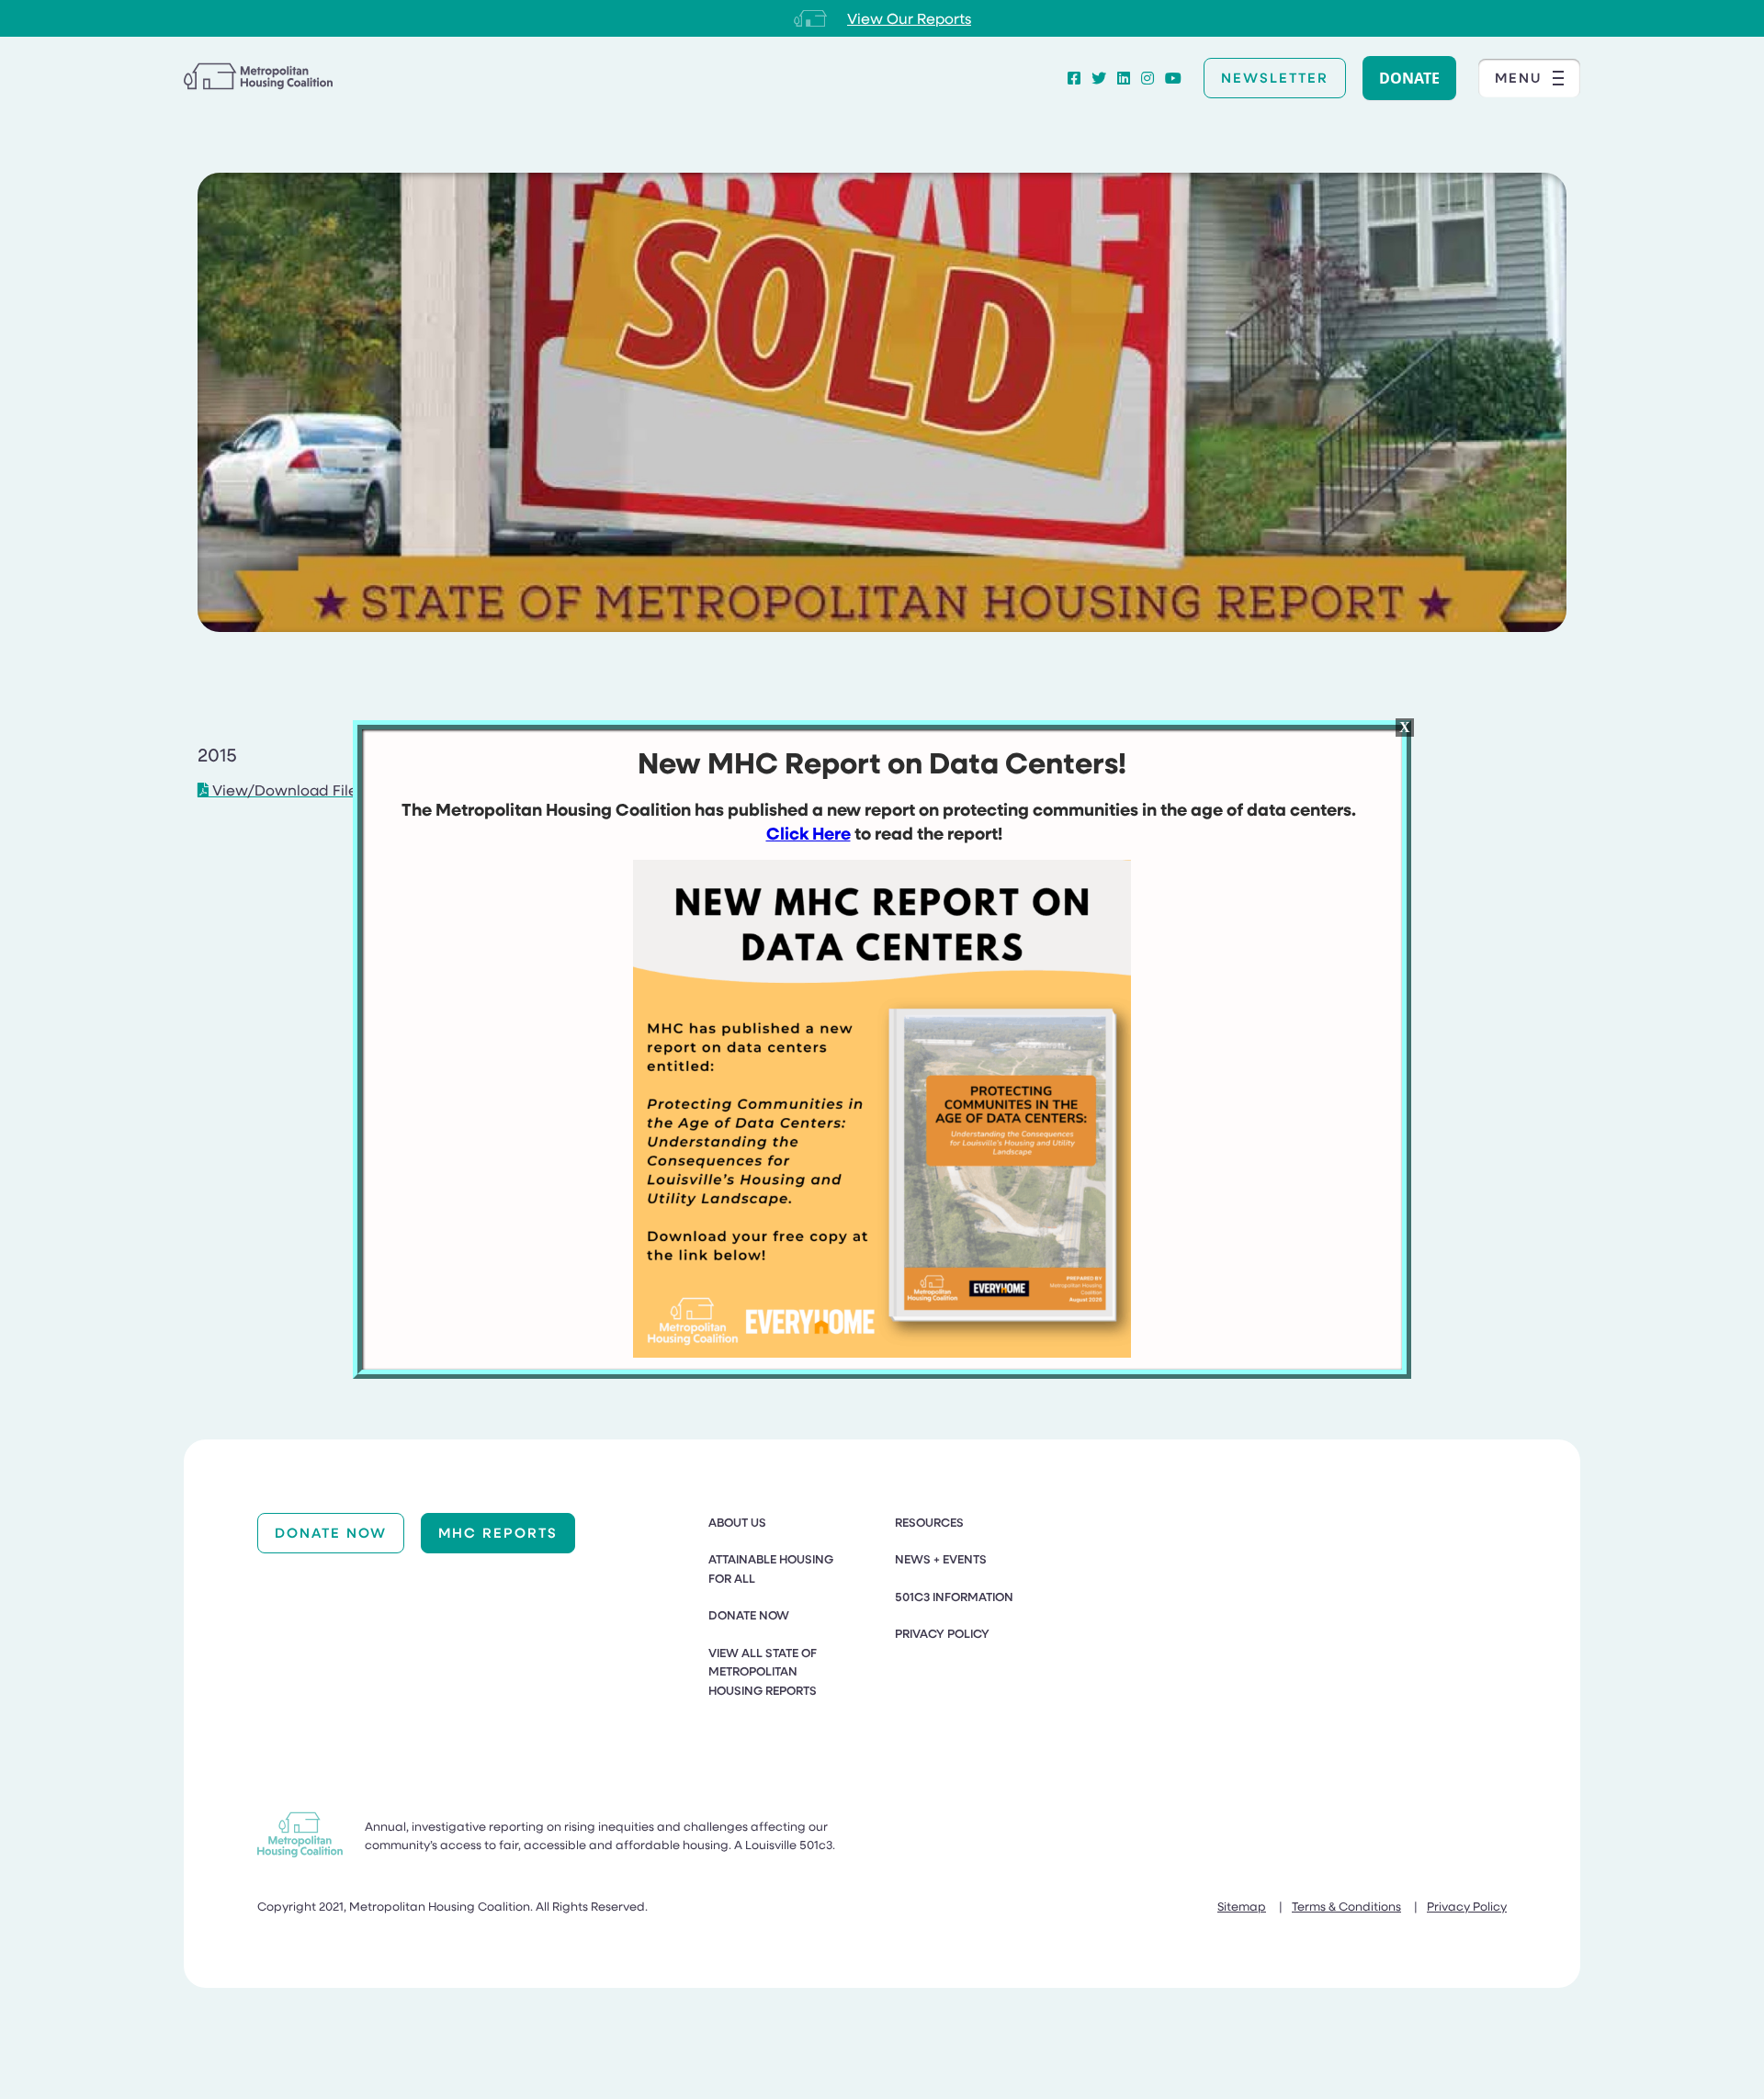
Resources (929, 1522)
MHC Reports (498, 1532)
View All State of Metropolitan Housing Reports (763, 1671)
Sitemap (1242, 1906)
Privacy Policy (942, 1633)
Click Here (808, 833)
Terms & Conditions (1346, 1906)
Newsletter (1275, 77)
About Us (737, 1522)
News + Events (941, 1559)
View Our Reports (909, 18)
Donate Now (331, 1532)
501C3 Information (954, 1597)
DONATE (1409, 78)
